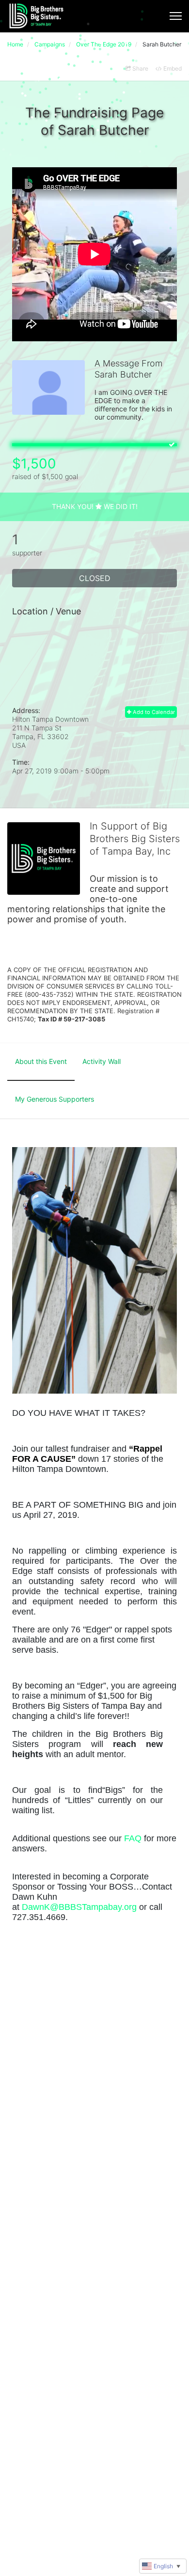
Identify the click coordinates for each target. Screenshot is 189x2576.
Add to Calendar (153, 712)
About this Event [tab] (41, 1061)
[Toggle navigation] (176, 16)
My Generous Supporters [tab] (55, 1099)
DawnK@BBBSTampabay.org (79, 1907)
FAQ (133, 1838)
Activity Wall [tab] (102, 1061)
